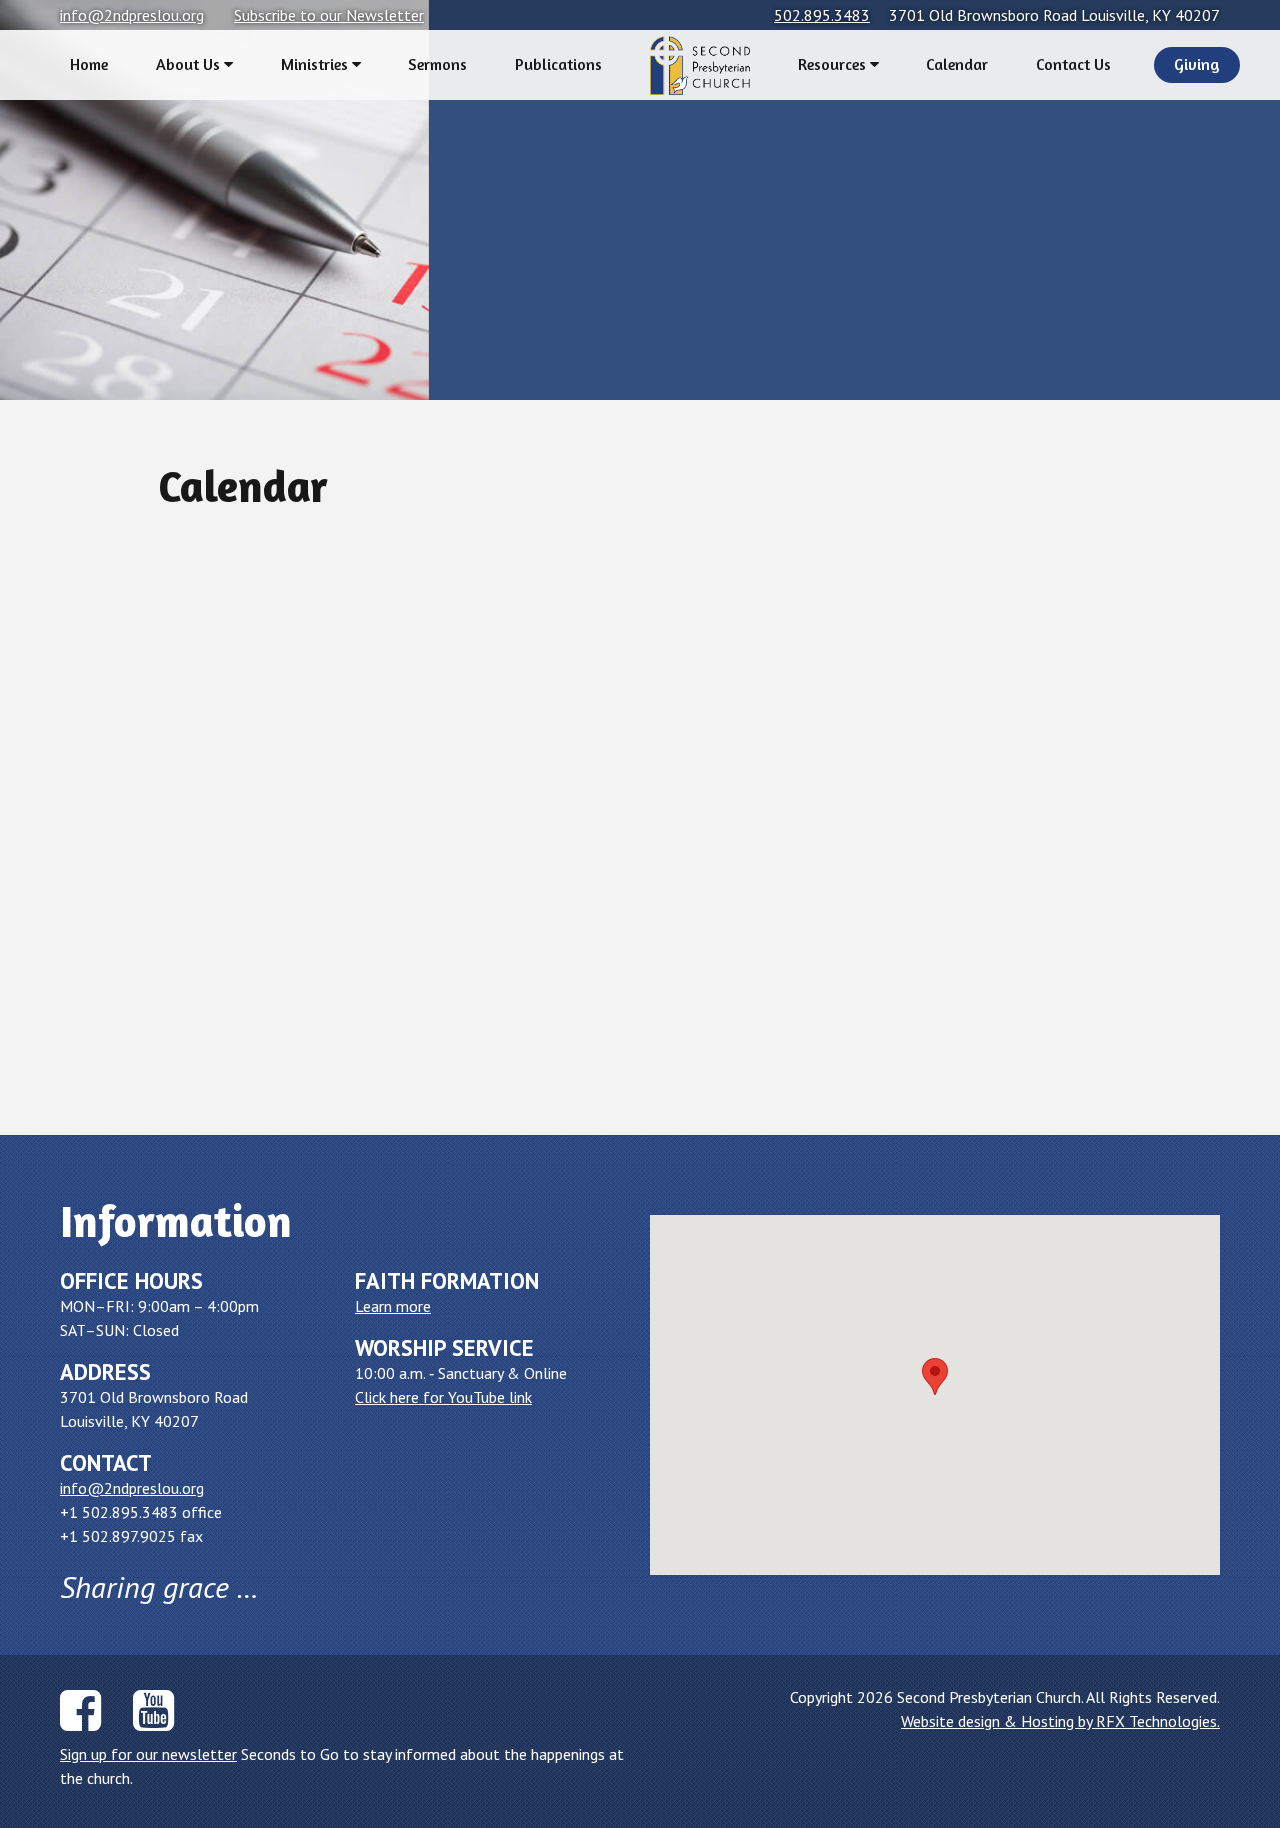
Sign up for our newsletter (148, 1754)
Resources (834, 64)
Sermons (437, 64)
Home (89, 64)
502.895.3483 (822, 15)
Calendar (957, 64)
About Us (190, 64)
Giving (1197, 64)
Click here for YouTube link (443, 1397)
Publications (558, 64)
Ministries (316, 64)
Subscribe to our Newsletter (329, 15)
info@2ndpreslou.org (132, 15)
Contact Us (1073, 64)
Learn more (393, 1306)
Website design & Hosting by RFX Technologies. (1060, 1721)
